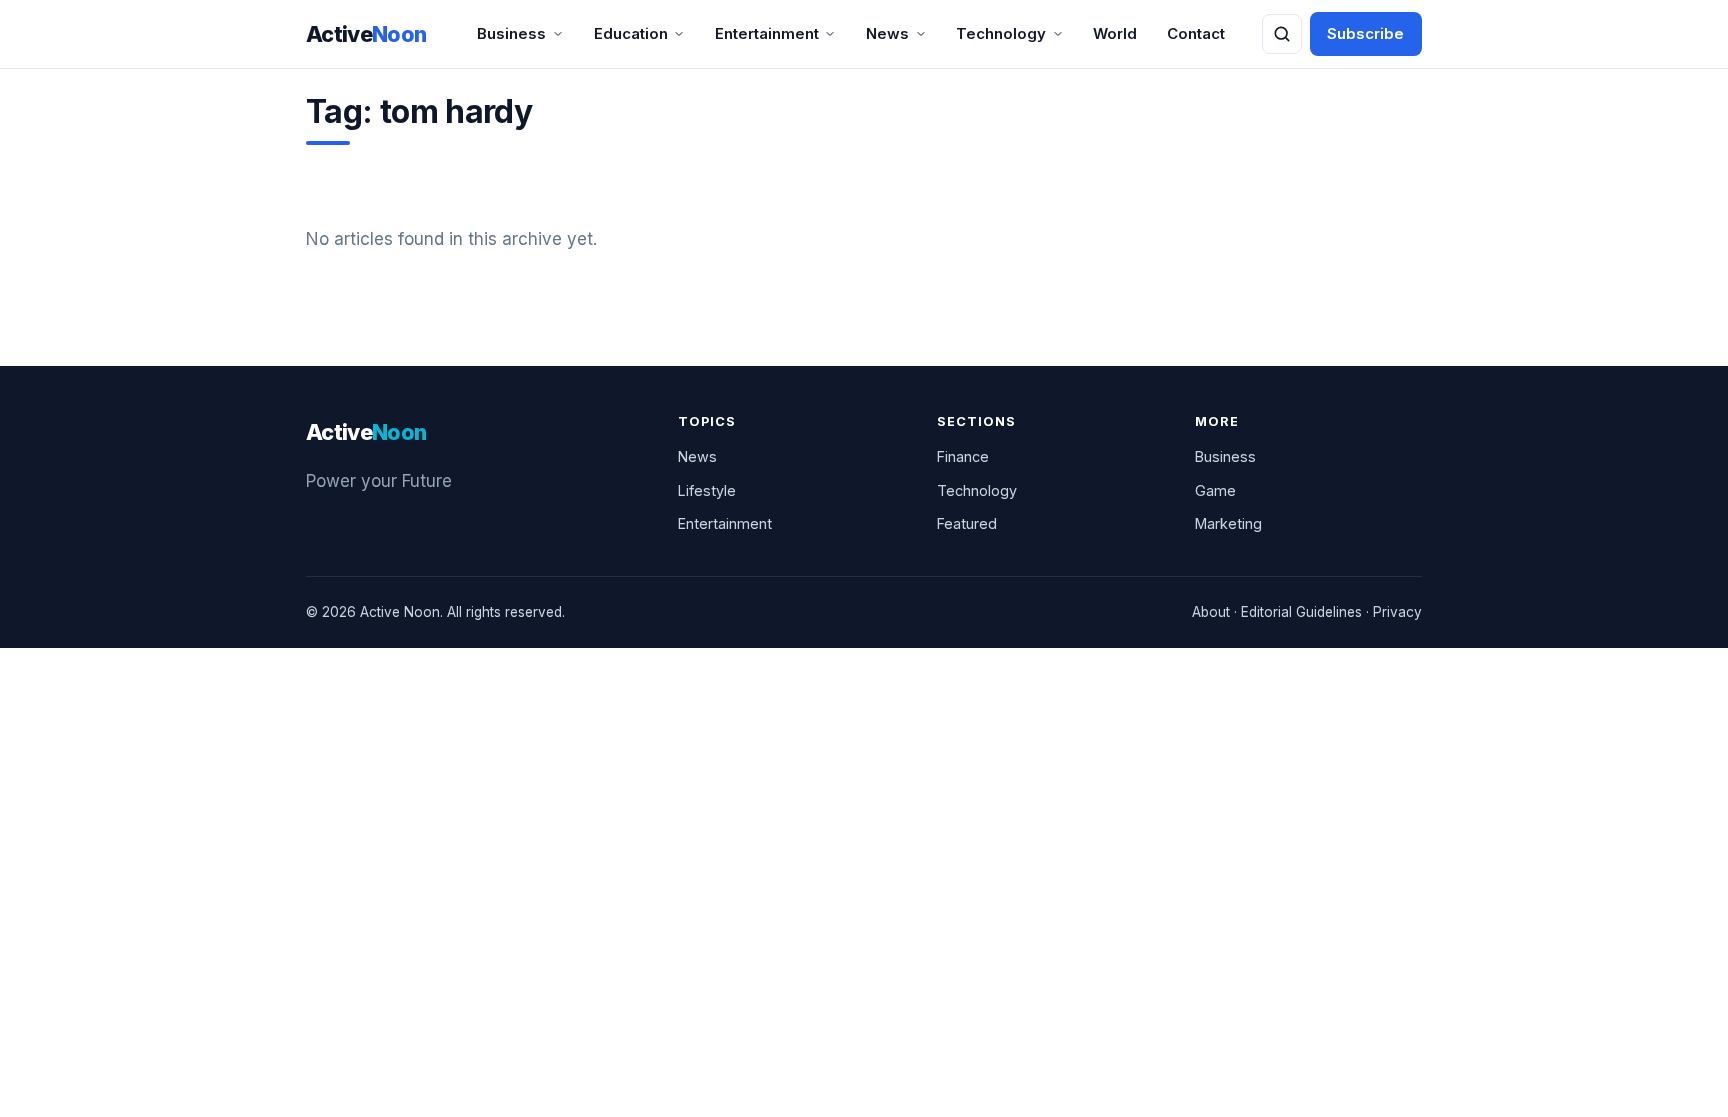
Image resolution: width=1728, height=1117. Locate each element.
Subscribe (1365, 33)
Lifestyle (707, 490)
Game (1215, 490)
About (1211, 612)
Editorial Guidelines (1301, 612)
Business (511, 33)
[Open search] (1282, 34)
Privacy (1397, 612)
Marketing (1228, 523)
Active (366, 34)
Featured (967, 523)
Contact (1196, 33)
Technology (1001, 33)
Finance (963, 456)
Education (631, 33)
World (1115, 33)
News (887, 33)
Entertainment (767, 33)
